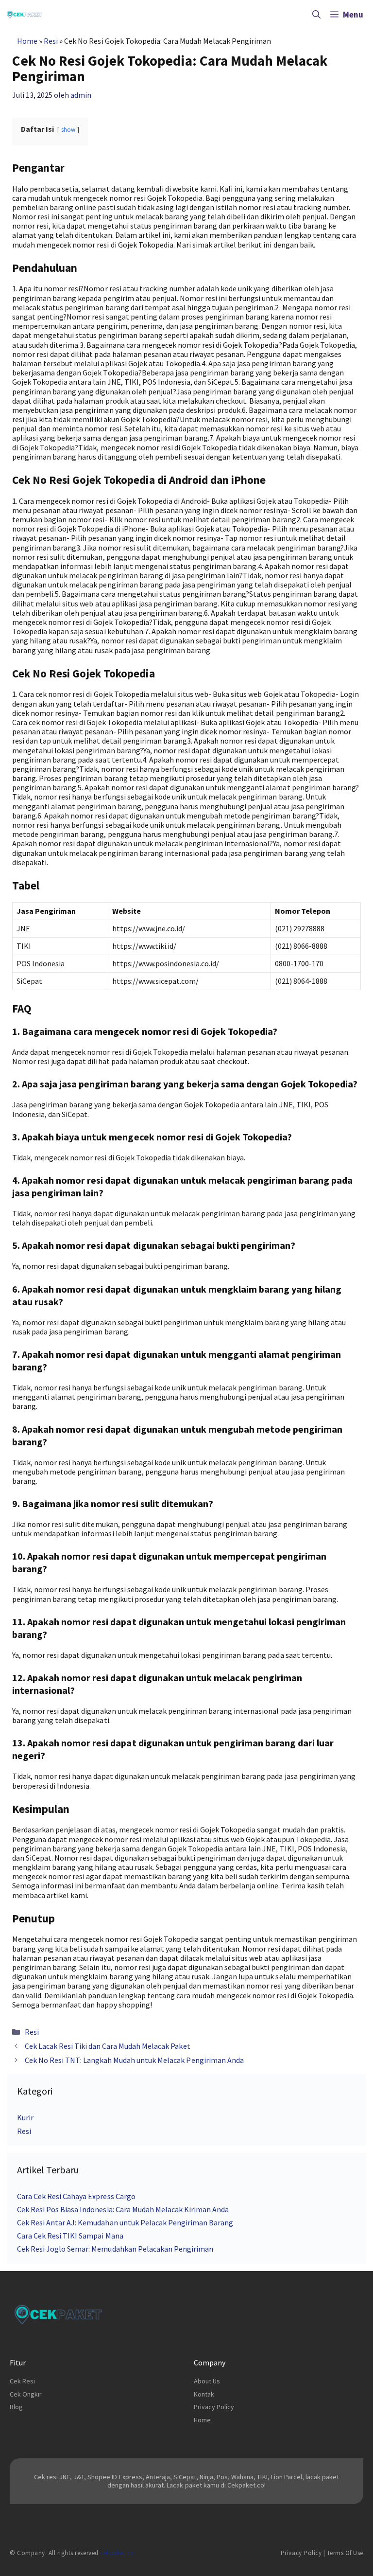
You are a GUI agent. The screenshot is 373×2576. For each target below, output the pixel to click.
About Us (207, 2381)
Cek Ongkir (26, 2394)
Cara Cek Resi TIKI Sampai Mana (70, 2236)
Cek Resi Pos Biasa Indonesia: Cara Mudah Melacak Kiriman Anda (123, 2209)
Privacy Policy (214, 2407)
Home (27, 41)
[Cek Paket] (25, 15)
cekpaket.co (117, 2553)
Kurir (25, 2117)
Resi (51, 41)
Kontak (204, 2394)
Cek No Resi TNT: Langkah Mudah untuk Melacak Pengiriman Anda (134, 2060)
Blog (16, 2407)
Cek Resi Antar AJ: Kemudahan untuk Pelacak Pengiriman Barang (125, 2222)
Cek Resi (22, 2381)
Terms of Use (345, 2553)
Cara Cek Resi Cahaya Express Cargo (76, 2196)
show (68, 129)
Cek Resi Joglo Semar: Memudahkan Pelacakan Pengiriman (115, 2249)
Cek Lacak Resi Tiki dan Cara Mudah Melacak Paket (108, 2046)
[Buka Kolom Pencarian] (316, 15)
